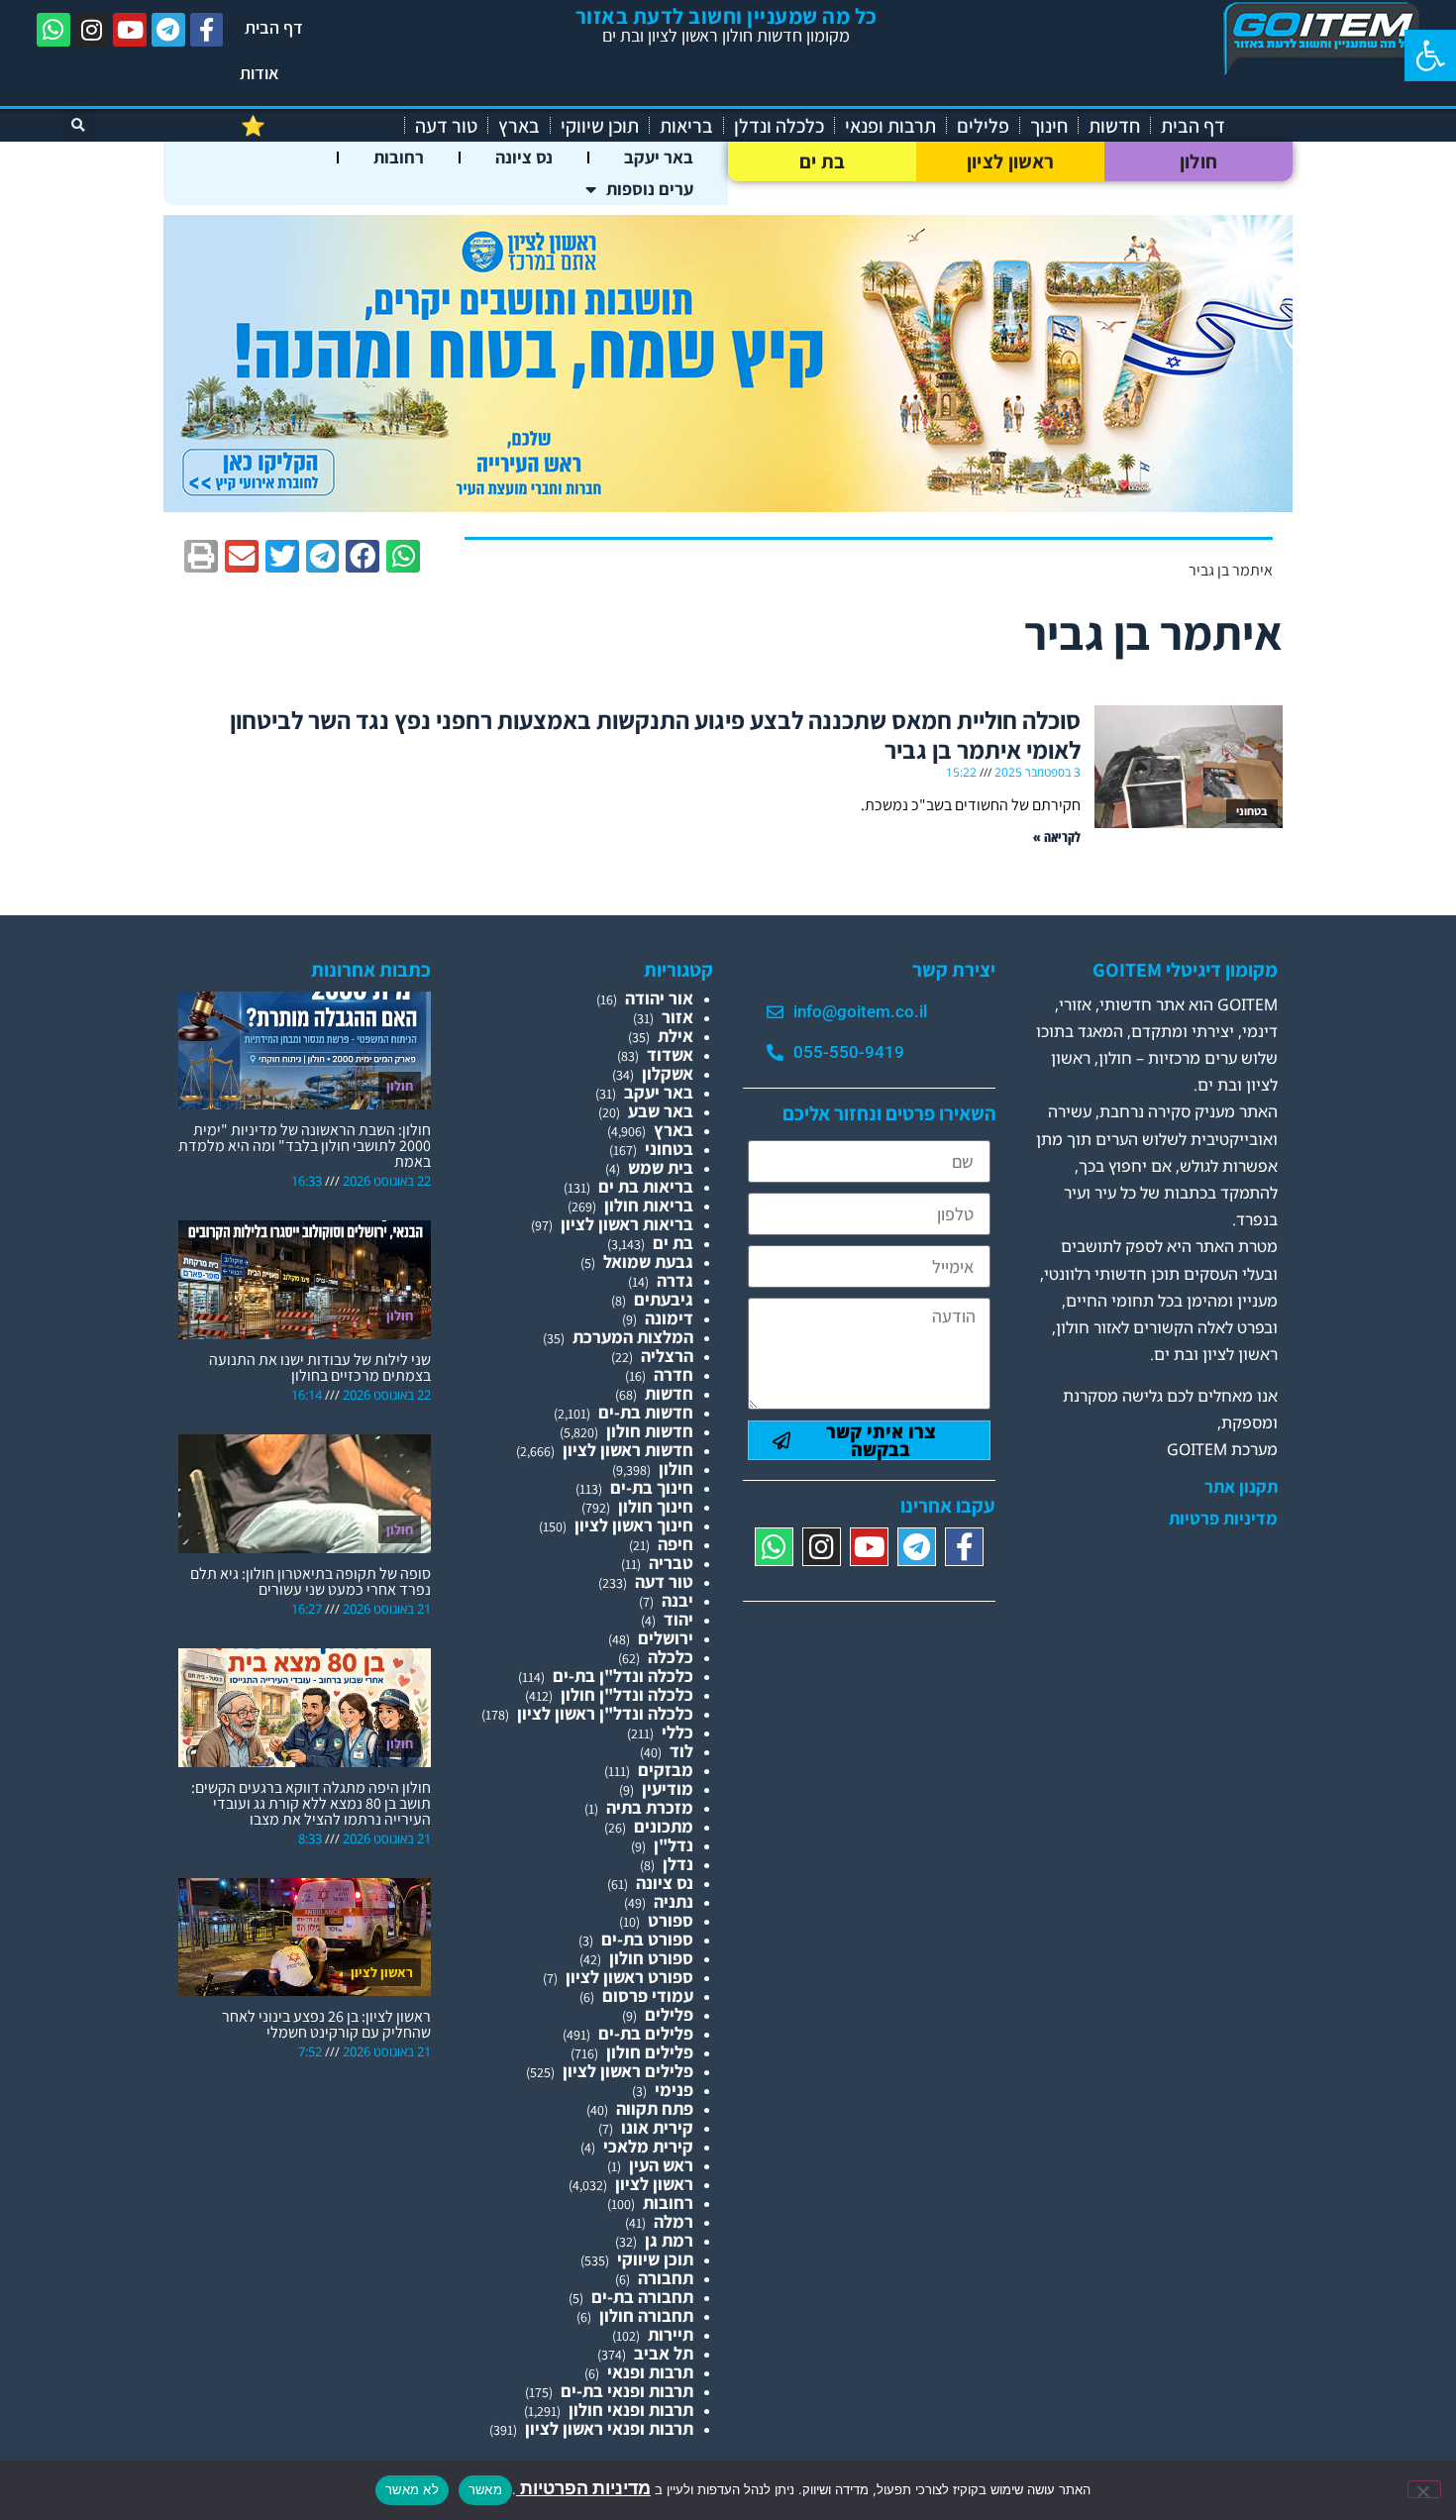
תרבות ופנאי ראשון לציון (609, 2428)
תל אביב (664, 2353)
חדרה (674, 1374)
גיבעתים (664, 1299)
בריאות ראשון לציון (627, 1224)
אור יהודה (659, 998)
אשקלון (668, 1073)
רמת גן (669, 2240)
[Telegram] (168, 30)
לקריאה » (1057, 837)
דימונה (669, 1318)
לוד (681, 1751)
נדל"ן (674, 1845)
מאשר (485, 2489)
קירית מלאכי (648, 2146)
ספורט (671, 1920)
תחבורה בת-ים (642, 2297)
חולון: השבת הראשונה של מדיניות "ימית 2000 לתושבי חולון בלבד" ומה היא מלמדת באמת (305, 1146)
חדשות (1114, 126)
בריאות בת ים (646, 1186)
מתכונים (664, 1826)
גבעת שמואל (648, 1261)
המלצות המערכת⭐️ (317, 126)
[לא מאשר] (1424, 2489)
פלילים (983, 126)
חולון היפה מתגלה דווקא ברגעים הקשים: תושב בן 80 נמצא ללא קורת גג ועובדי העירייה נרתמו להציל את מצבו (311, 1803)
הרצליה (667, 1356)
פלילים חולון (650, 2052)
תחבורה (666, 2278)
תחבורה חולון (646, 2315)
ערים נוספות (650, 189)
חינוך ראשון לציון (634, 1525)
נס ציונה (524, 157)
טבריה (671, 1563)
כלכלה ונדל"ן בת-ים (623, 1676)
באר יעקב (659, 157)
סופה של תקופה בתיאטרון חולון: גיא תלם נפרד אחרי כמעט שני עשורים (311, 1581)
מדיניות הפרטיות (583, 2488)
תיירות (671, 2334)
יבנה (677, 1600)
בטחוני (669, 1149)
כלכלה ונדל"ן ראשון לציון (605, 1713)
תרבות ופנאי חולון (631, 2410)
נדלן (678, 1864)
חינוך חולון (656, 1506)
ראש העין (661, 2165)
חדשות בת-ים (646, 1412)
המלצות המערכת (633, 1337)
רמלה (674, 2221)
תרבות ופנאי (890, 126)
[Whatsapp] (53, 30)
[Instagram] (92, 30)
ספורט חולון (651, 1958)
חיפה (676, 1544)
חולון (1199, 161)
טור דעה (446, 126)
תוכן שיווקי (600, 126)
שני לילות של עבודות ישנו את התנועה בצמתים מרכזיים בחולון (320, 1367)
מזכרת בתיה (650, 1807)
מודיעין (668, 1788)
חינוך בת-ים (652, 1487)
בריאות (686, 126)
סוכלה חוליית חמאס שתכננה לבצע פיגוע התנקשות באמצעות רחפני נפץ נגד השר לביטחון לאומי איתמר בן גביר (655, 735)
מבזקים (666, 1770)
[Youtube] (130, 30)
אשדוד (670, 1054)
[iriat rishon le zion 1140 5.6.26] (728, 506)
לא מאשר (412, 2489)
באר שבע (661, 1111)
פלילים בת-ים (646, 2033)
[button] (1430, 55)
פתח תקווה (655, 2108)
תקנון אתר (1241, 1487)
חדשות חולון (650, 1431)
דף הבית (274, 27)
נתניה (674, 1901)
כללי (677, 1732)
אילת (676, 1036)
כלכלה (671, 1657)
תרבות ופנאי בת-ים (627, 2391)
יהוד (678, 1619)
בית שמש (661, 1167)
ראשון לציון (1010, 161)
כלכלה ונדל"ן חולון (627, 1694)
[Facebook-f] (207, 30)
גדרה (675, 1280)
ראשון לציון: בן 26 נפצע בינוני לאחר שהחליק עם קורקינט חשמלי (326, 2024)
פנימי (674, 2090)
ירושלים (666, 1638)
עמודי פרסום (648, 1995)
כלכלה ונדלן (779, 126)
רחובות (399, 157)
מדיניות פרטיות (1223, 1519)
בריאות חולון (649, 1205)
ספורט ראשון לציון (629, 1977)
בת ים (823, 161)
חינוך (1049, 126)
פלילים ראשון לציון (628, 2071)
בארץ (519, 126)
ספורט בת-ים (647, 1939)
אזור (677, 1017)
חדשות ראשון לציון (628, 1450)
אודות (260, 73)
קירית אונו (657, 2127)
